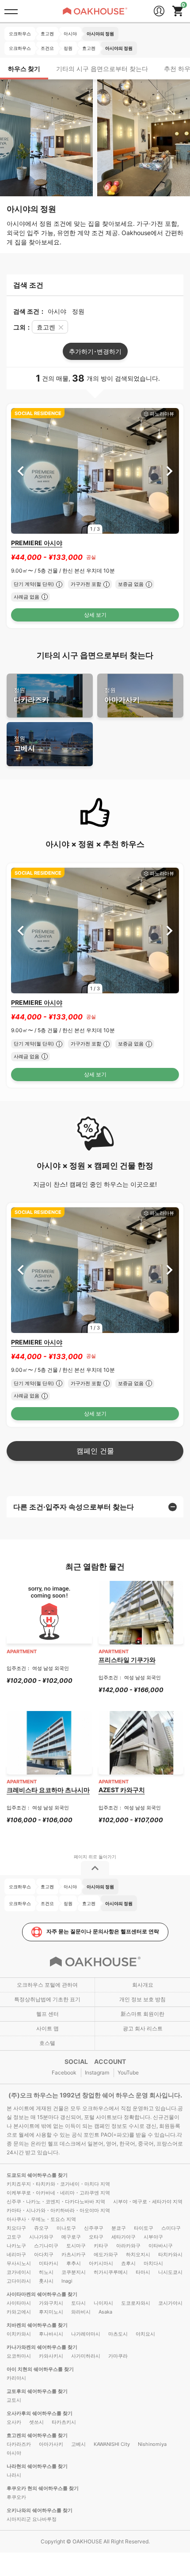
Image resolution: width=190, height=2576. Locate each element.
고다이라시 (19, 2281)
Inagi (67, 2281)
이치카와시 (19, 2334)
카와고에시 (19, 2312)
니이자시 (103, 2303)
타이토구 (144, 2228)
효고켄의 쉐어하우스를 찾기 (37, 2435)
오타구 (96, 2237)
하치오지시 (138, 2254)
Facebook (64, 2072)
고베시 (24, 744)
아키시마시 (101, 2263)
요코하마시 (19, 2356)
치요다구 (16, 2228)
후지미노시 (51, 2312)
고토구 (14, 2237)
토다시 (78, 2303)
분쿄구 (119, 2228)
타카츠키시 (64, 2422)
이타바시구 (161, 2246)
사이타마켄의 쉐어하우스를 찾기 (42, 2294)
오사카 (14, 2422)
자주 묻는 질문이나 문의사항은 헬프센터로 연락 (103, 1931)
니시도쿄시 (170, 2272)
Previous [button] (21, 471)
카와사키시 (51, 2356)
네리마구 (16, 2254)
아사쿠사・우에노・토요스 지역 (41, 2219)
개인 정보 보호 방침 (142, 1999)
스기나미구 (46, 2246)
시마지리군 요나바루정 (32, 2519)
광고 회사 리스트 (143, 2028)
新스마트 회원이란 (142, 2014)
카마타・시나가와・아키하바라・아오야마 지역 (58, 2210)
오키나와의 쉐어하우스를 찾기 (40, 2510)
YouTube (128, 2072)
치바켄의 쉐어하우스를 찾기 (37, 2325)
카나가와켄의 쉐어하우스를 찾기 (42, 2347)
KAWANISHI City (112, 2444)
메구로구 (71, 2237)
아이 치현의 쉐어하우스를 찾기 (40, 2369)
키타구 (101, 2246)
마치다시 (153, 2263)
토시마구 (76, 2246)
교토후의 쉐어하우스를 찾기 (37, 2391)
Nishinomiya (152, 2444)
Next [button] (169, 471)
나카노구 (16, 2246)
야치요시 (145, 2334)
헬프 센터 (47, 2014)
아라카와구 (128, 2246)
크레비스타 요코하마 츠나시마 (48, 1790)
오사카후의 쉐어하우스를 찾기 (40, 2413)
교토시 (14, 2400)
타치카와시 (170, 2254)
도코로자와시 (136, 2303)
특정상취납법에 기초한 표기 (47, 1999)
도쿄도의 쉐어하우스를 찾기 (37, 2175)
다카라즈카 (31, 695)
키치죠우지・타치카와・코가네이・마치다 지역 (58, 2184)
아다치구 (44, 2254)
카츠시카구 (74, 2254)
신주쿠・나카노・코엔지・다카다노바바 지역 (56, 2202)
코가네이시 (19, 2272)
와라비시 (81, 2312)
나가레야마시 (86, 2334)
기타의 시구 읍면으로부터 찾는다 (102, 69)
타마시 (143, 2272)
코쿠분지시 (74, 2272)
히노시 (46, 2272)
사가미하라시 (86, 2356)
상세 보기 (95, 615)
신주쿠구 (94, 2228)
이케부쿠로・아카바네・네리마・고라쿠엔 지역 (58, 2193)
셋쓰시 (36, 2422)
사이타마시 (19, 2303)
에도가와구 (106, 2254)
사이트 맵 (47, 2028)
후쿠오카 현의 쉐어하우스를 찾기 (43, 2488)
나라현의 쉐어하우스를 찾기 (37, 2466)
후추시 (74, 2263)
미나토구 (66, 2228)
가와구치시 (51, 2303)
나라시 (14, 2475)
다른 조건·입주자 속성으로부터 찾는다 (74, 1507)
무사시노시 (19, 2263)
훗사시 (46, 2281)
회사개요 (143, 1985)
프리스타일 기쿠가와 (127, 1660)
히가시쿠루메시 (111, 2272)
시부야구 (153, 2237)
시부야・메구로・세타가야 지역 (148, 2202)
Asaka (105, 2312)
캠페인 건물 (95, 1451)
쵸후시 (128, 2263)
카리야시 (16, 2378)
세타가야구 (123, 2237)
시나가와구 (41, 2237)
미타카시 (49, 2263)
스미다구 (171, 2228)
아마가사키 (122, 695)
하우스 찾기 (24, 69)
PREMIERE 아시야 (37, 543)
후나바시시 (51, 2334)
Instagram (97, 2072)
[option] (95, 471)
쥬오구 (41, 2228)
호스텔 (47, 2043)
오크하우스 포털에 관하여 (47, 1985)
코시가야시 (170, 2303)
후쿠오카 (16, 2497)
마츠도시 (118, 2334)
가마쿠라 (118, 2356)
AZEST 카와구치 (122, 1790)
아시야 (14, 2453)
